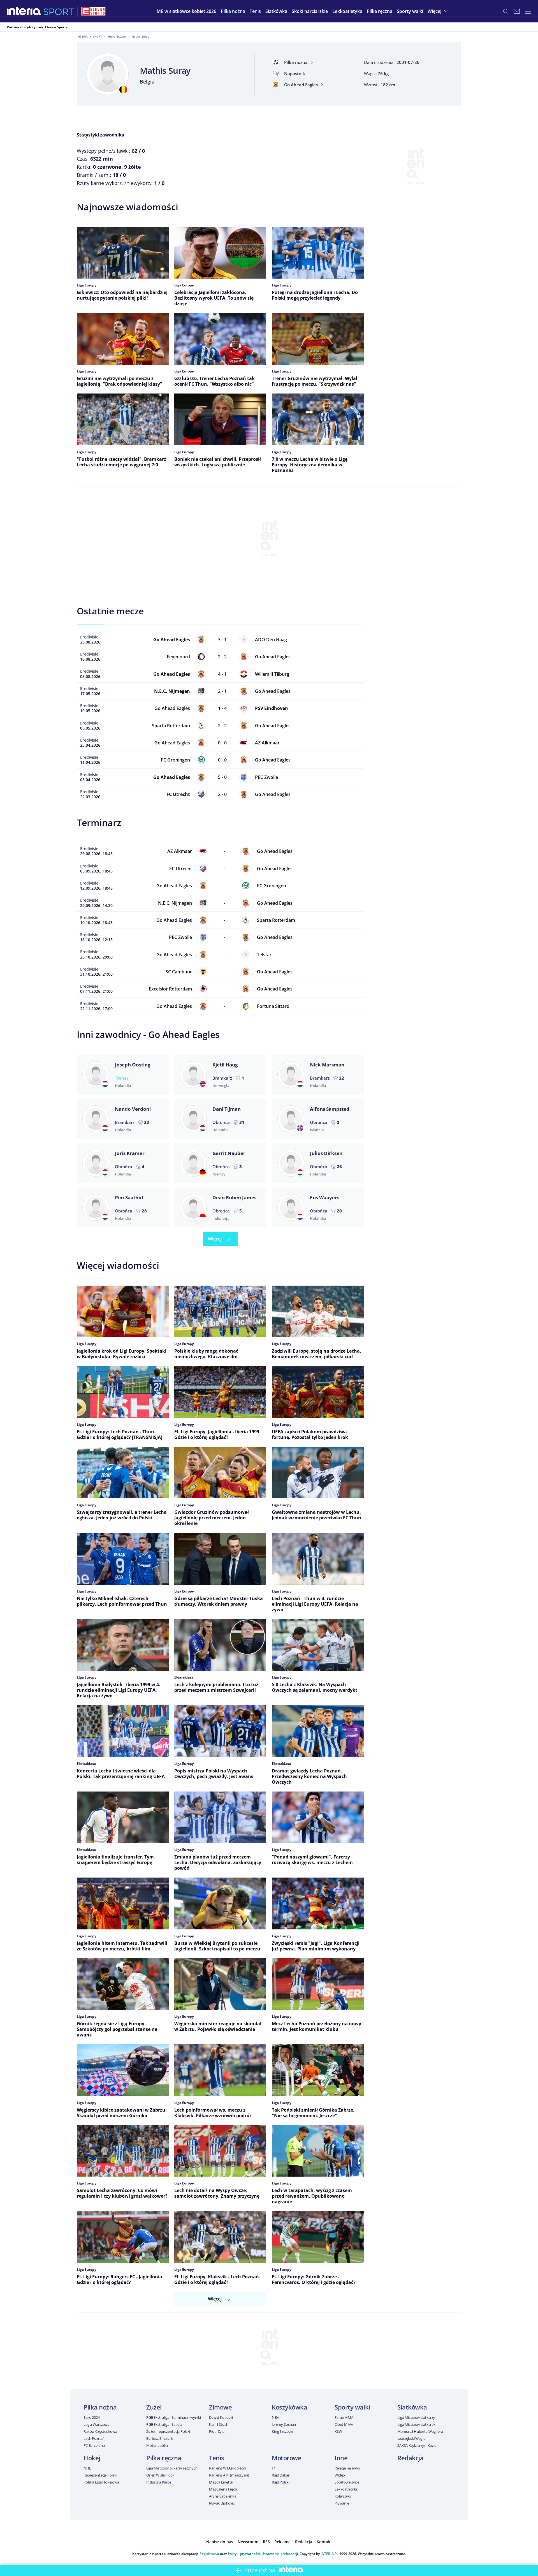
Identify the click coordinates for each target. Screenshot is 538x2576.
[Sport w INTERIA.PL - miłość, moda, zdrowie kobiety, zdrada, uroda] (59, 11)
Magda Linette (221, 2482)
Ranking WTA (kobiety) (227, 2468)
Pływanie (342, 2503)
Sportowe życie (347, 2482)
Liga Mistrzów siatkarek (416, 2424)
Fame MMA (344, 2417)
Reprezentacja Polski (100, 2475)
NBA (275, 2417)
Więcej (215, 1239)
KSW (338, 2431)
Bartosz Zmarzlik (160, 2438)
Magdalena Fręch (223, 2489)
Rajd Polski (281, 2482)
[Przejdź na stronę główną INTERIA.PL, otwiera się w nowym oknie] (24, 11)
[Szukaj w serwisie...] (505, 11)
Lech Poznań (94, 2438)
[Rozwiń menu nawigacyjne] (528, 11)
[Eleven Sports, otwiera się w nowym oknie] (93, 11)
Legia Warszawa (96, 2424)
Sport (98, 36)
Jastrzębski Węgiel (412, 2438)
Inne (341, 2458)
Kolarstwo (343, 2496)
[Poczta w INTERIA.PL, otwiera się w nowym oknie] (517, 11)
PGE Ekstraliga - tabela (164, 2424)
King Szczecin (282, 2431)
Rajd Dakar (281, 2475)
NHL (87, 2468)
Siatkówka (412, 2407)
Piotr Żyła (217, 2431)
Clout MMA (344, 2424)
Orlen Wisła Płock (160, 2475)
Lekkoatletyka (346, 2489)
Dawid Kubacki (221, 2417)
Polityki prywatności (244, 2554)
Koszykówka (290, 2407)
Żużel (154, 2407)
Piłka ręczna (164, 2458)
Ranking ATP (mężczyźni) (229, 2475)
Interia (82, 36)
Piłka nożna (117, 36)
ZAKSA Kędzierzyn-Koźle (417, 2445)
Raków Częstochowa (100, 2431)
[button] (233, 11)
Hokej (92, 2458)
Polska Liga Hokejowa (101, 2482)
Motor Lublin (157, 2445)
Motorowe (287, 2458)
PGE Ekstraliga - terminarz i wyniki (173, 2417)
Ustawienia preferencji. (280, 2554)
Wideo (340, 2475)
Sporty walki (352, 2407)
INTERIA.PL (330, 2554)
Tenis (217, 2458)
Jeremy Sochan (284, 2424)
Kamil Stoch (219, 2424)
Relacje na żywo (347, 2468)
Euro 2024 (92, 2417)
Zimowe (220, 2407)
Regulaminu (209, 2554)
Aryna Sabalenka (223, 2496)
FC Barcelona (94, 2445)
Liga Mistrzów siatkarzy (416, 2417)
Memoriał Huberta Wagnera (420, 2431)
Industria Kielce (159, 2482)
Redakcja (410, 2458)
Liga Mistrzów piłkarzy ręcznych (172, 2468)
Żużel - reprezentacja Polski (168, 2431)
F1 (274, 2468)
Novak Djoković (222, 2503)
